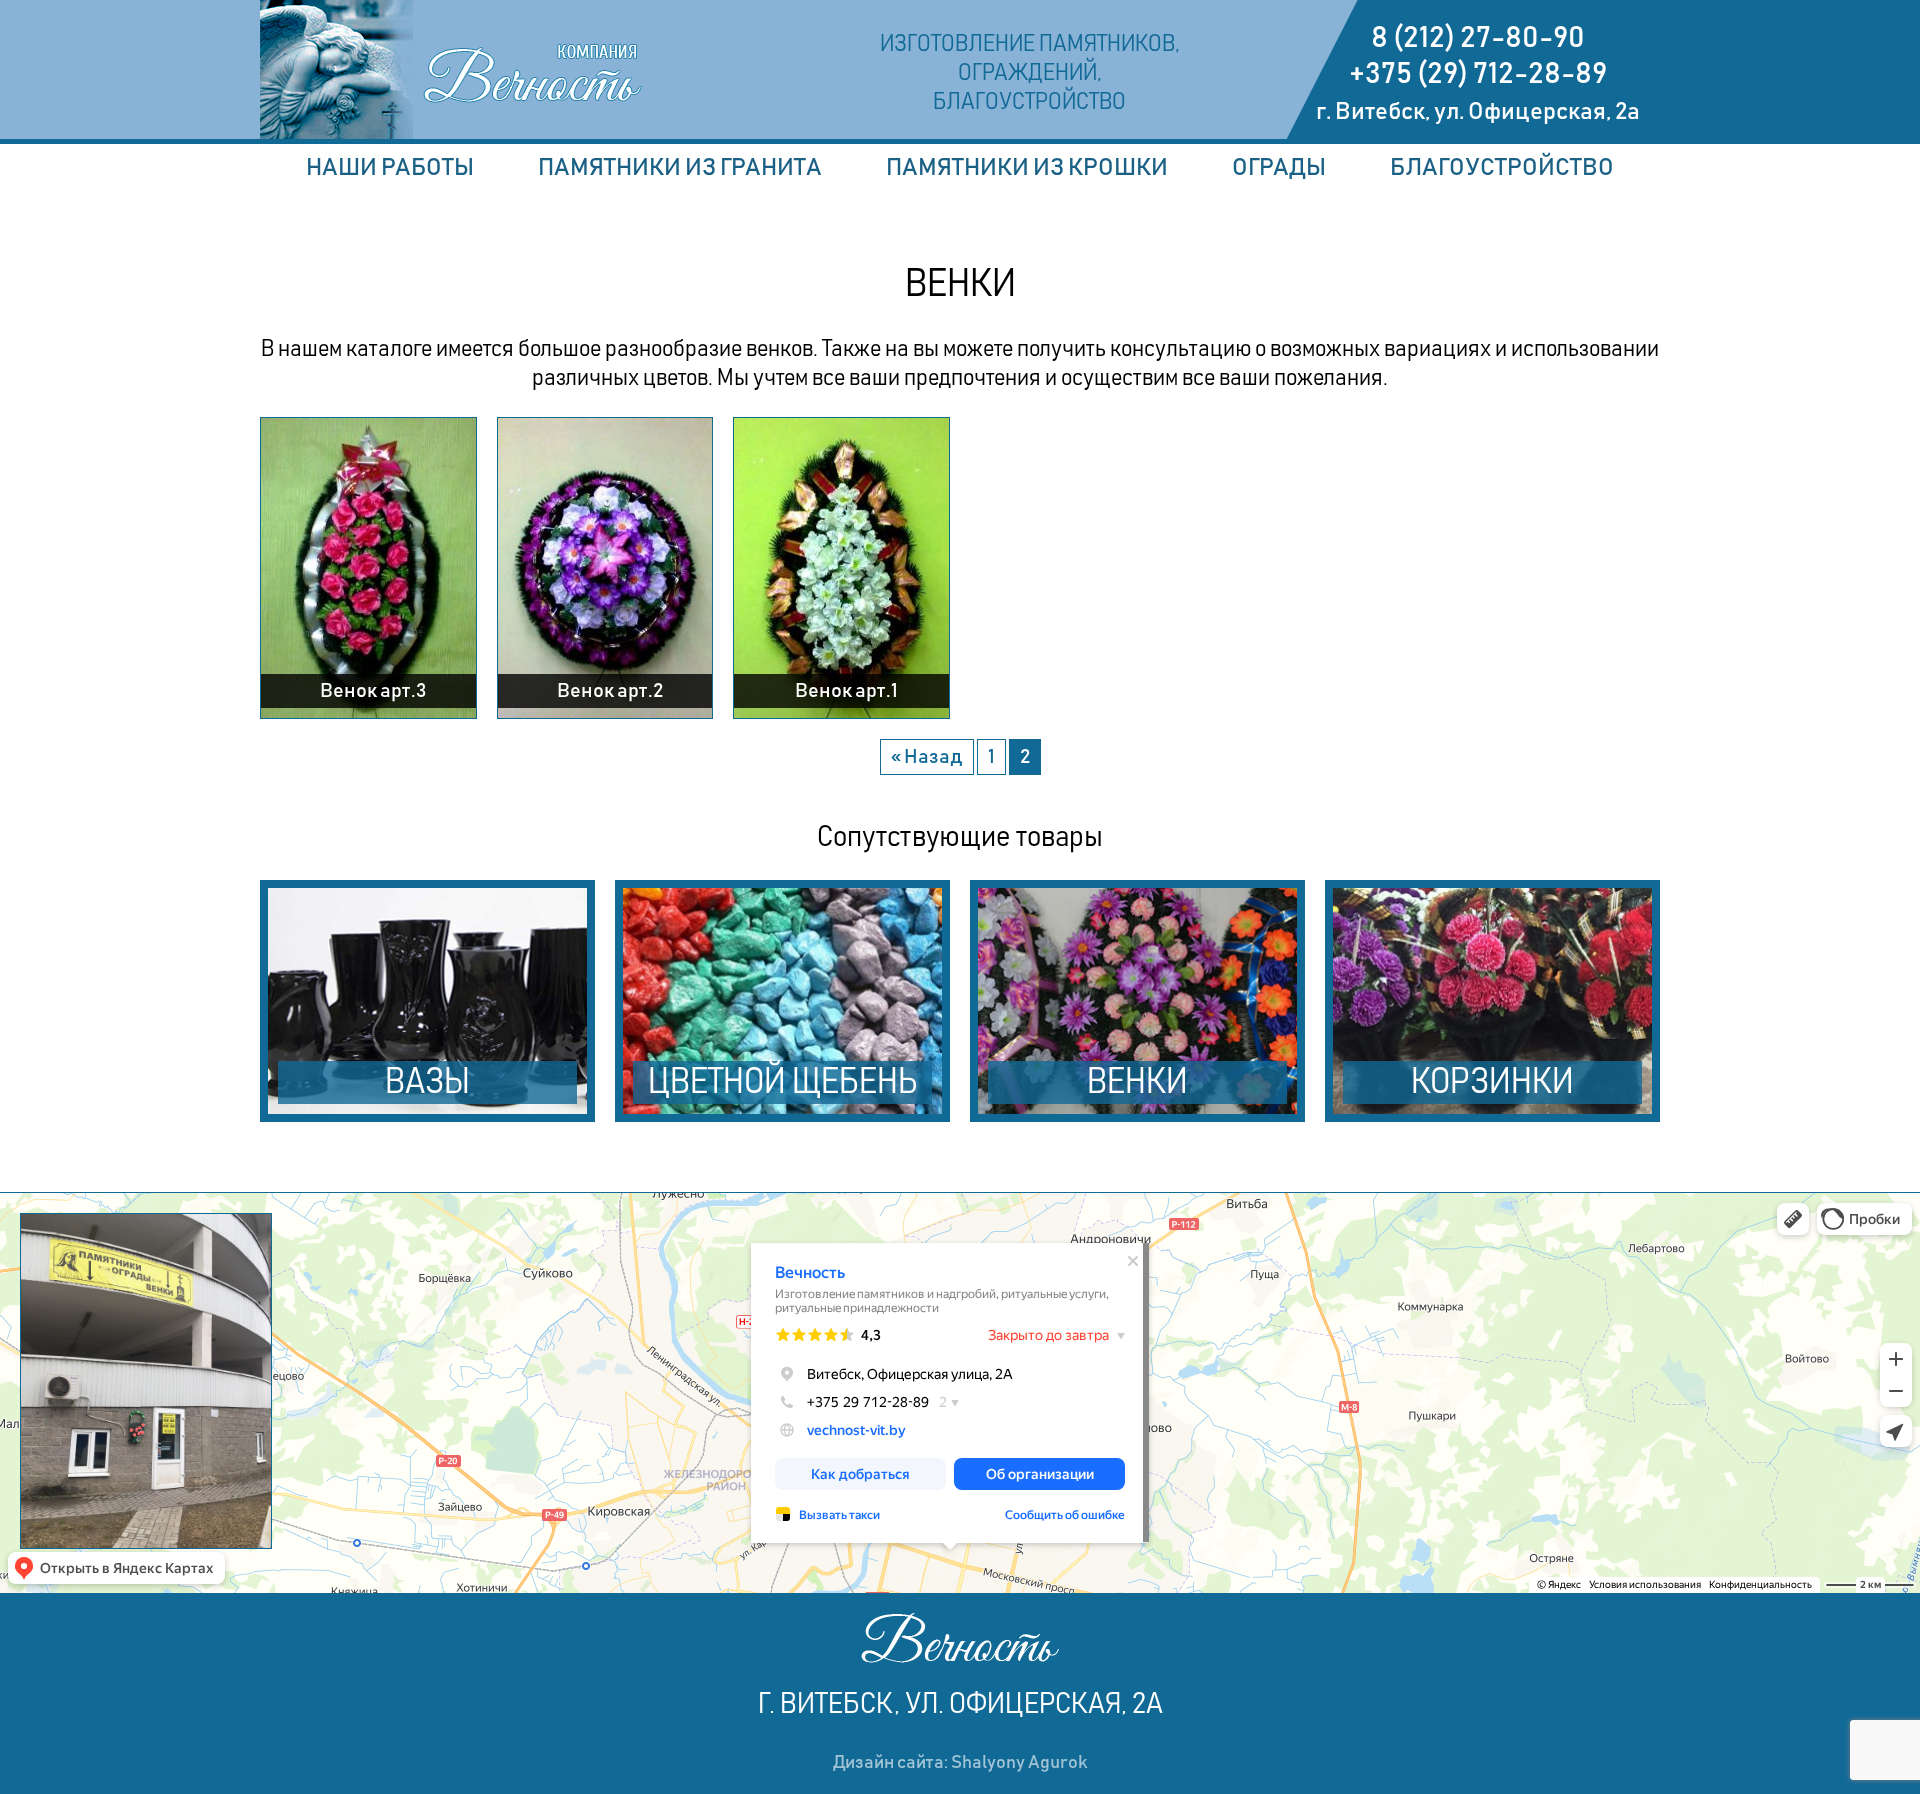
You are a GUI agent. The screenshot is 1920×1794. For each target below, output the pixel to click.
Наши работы (390, 168)
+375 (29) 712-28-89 (1478, 74)
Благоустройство (1502, 168)
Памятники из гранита (680, 168)
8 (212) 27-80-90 (1478, 38)
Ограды (1279, 168)
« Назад (927, 757)
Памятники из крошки (1027, 168)
